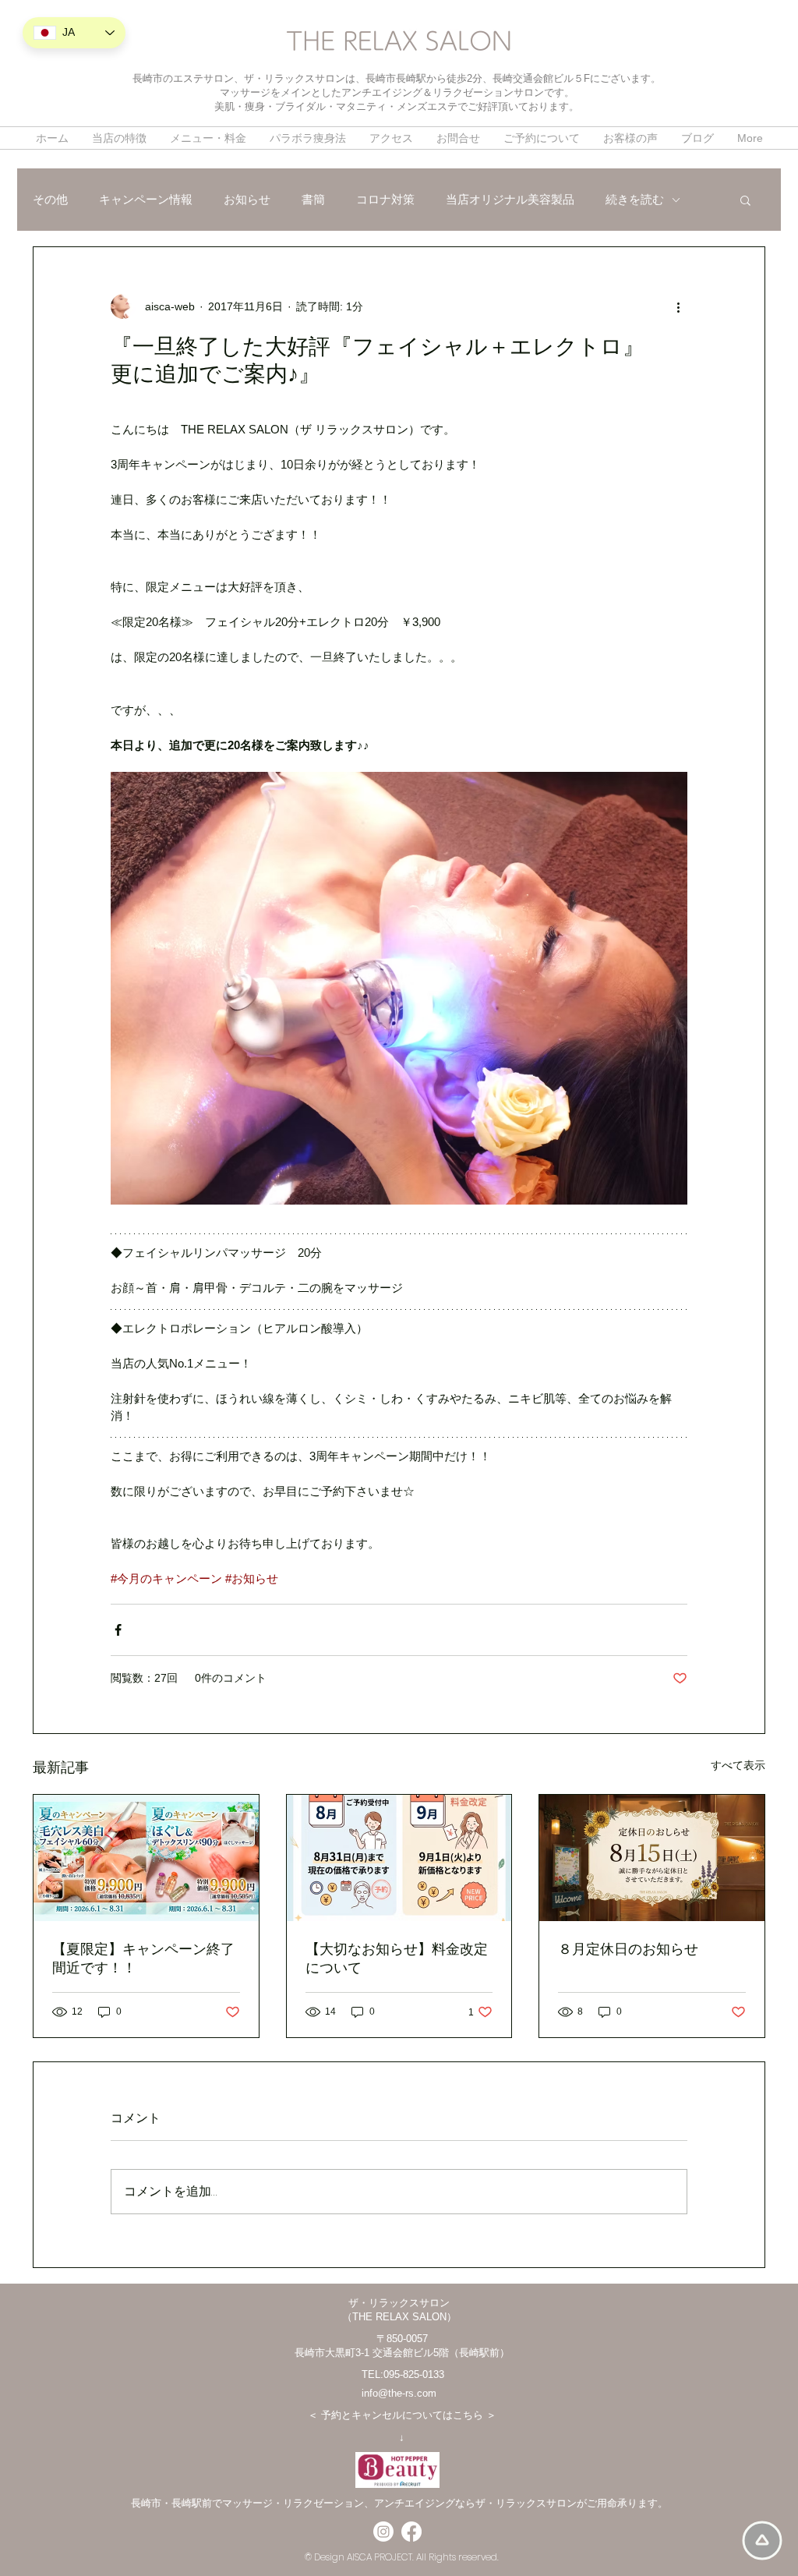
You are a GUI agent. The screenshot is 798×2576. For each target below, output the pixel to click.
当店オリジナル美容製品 (510, 199)
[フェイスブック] (411, 2532)
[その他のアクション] (678, 306)
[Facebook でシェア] (118, 1630)
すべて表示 (738, 1765)
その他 (50, 199)
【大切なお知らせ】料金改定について (397, 1959)
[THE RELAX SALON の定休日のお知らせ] (652, 1858)
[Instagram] (383, 2532)
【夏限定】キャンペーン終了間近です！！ (143, 1959)
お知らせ (247, 199)
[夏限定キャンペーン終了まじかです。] (146, 1858)
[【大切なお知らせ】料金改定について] (399, 1858)
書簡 (313, 199)
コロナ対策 (385, 199)
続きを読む (635, 199)
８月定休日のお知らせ (628, 1949)
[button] (745, 200)
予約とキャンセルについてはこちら (402, 2415)
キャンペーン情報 (146, 199)
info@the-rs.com (399, 2393)
